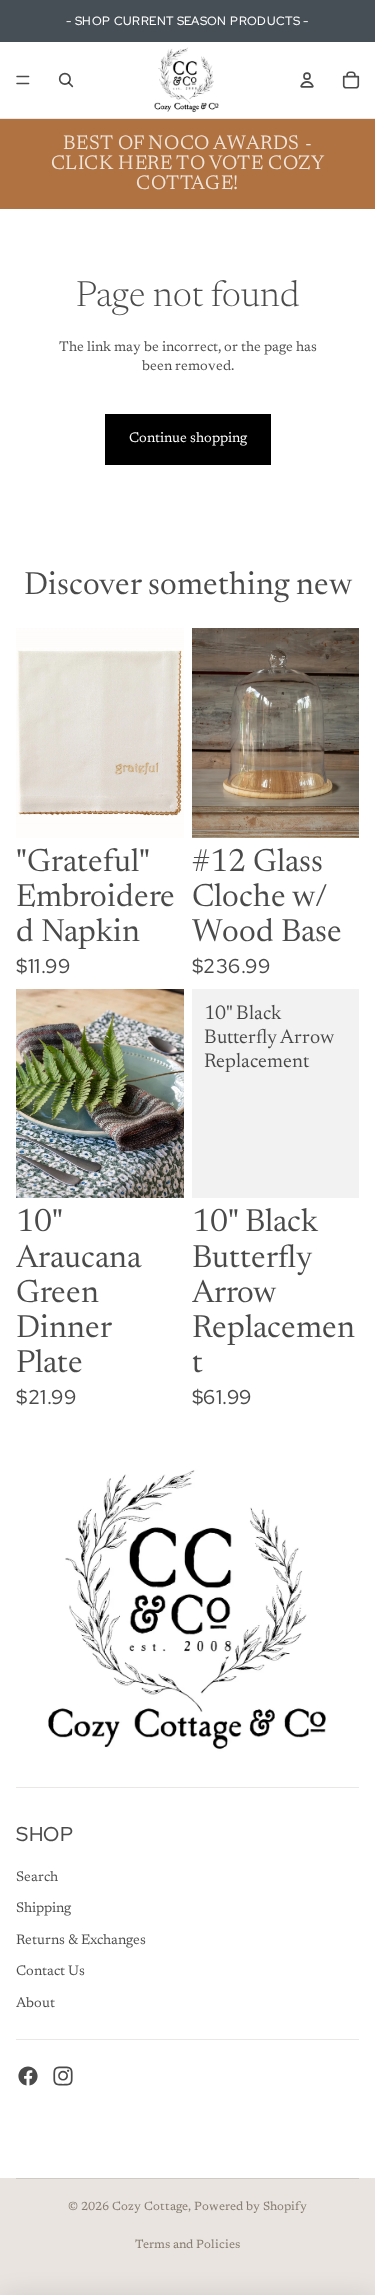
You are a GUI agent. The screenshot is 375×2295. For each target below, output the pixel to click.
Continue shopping (188, 439)
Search (37, 1878)
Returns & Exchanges (81, 1941)
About (35, 2004)
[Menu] (23, 80)
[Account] (307, 80)
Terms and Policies (187, 2245)
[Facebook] (28, 2076)
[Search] (66, 80)
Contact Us (50, 1972)
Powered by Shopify (250, 2207)
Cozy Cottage (150, 2207)
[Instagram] (63, 2076)
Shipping (43, 1909)
